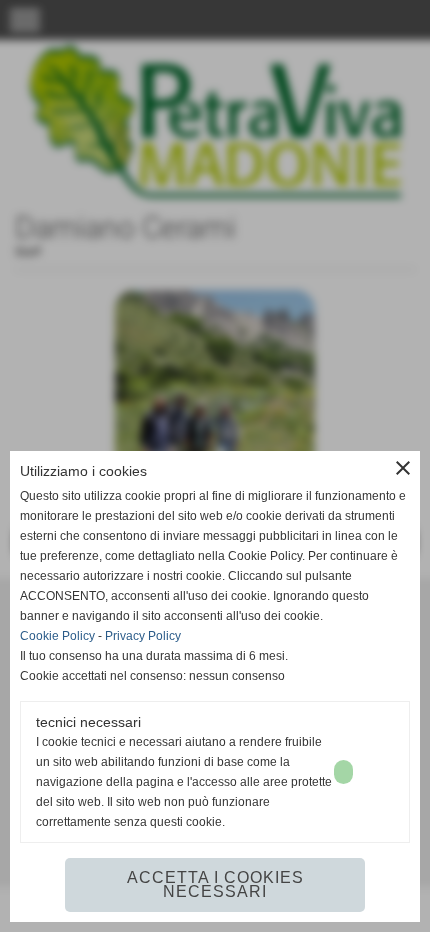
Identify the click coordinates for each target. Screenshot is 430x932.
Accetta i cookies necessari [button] (215, 884)
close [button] (403, 468)
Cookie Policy (57, 636)
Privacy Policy (143, 636)
